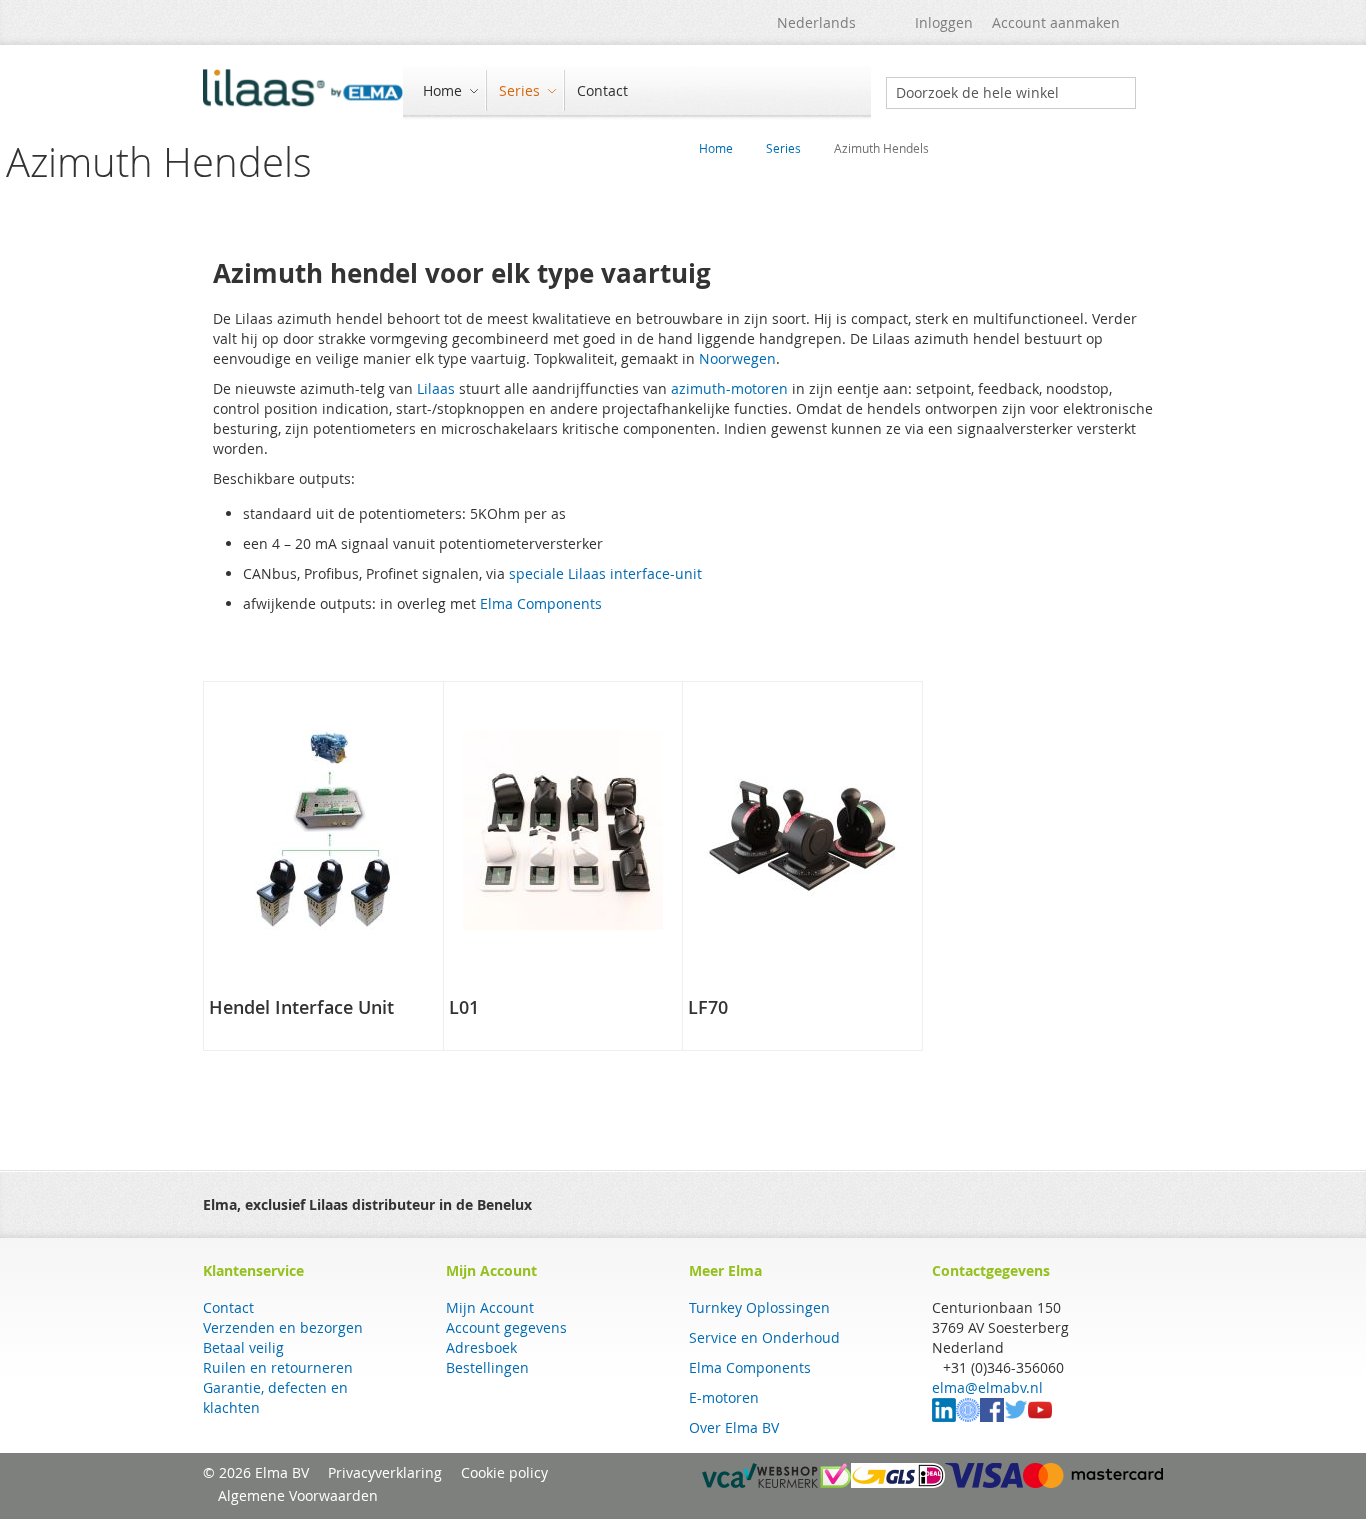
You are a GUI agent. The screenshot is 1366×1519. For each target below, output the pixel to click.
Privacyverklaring (385, 1472)
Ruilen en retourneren (278, 1367)
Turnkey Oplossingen (759, 1307)
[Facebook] (992, 1416)
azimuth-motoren (729, 388)
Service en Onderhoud (764, 1337)
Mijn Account (490, 1307)
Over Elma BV (734, 1427)
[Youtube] (1040, 1416)
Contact (228, 1307)
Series (783, 148)
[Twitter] (1016, 1416)
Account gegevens (506, 1327)
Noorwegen (737, 358)
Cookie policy (504, 1472)
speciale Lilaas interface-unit (605, 573)
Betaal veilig (243, 1347)
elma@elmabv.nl (987, 1387)
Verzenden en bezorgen (283, 1327)
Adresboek (481, 1347)
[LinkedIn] (944, 1416)
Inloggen (944, 22)
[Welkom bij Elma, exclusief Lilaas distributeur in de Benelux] (303, 93)
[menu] (637, 92)
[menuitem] (448, 90)
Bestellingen (487, 1367)
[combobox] (1011, 93)
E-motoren (724, 1397)
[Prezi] (968, 1416)
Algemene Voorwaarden (298, 1495)
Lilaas (436, 388)
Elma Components (541, 603)
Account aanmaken (1056, 22)
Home (716, 148)
